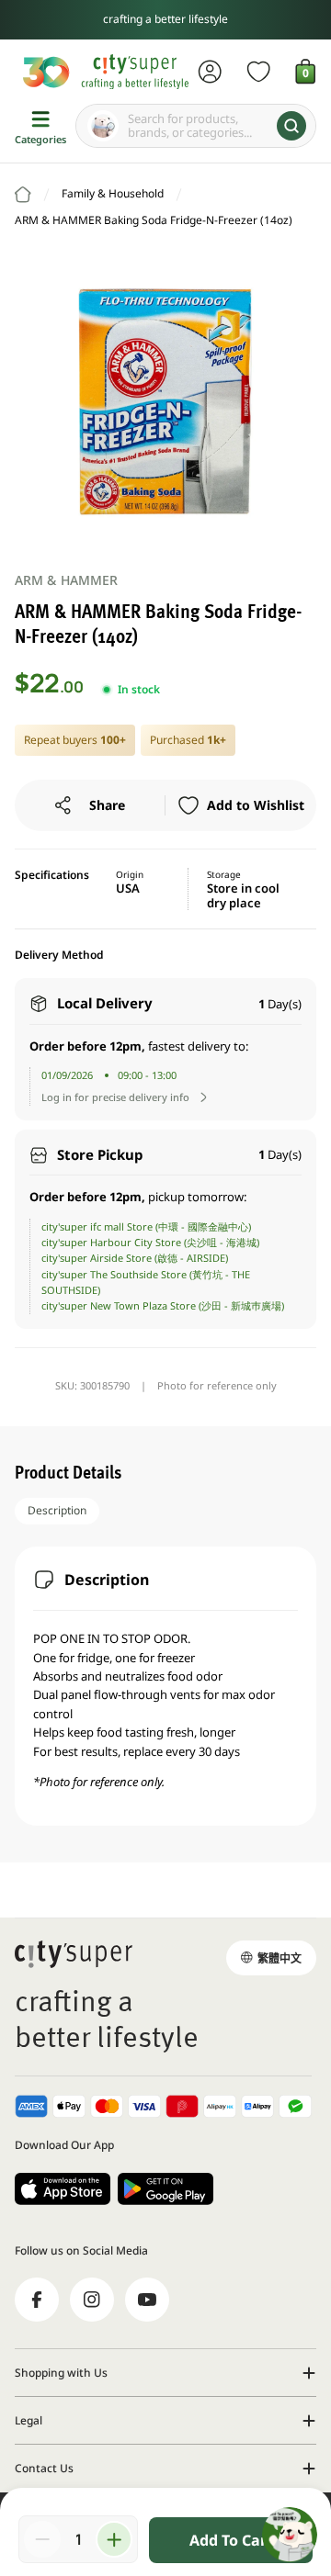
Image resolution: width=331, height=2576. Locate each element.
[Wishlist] (259, 72)
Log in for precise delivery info (115, 1097)
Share (107, 805)
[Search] (291, 126)
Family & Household (113, 193)
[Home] (23, 195)
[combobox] (196, 126)
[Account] (210, 72)
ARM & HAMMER (66, 580)
